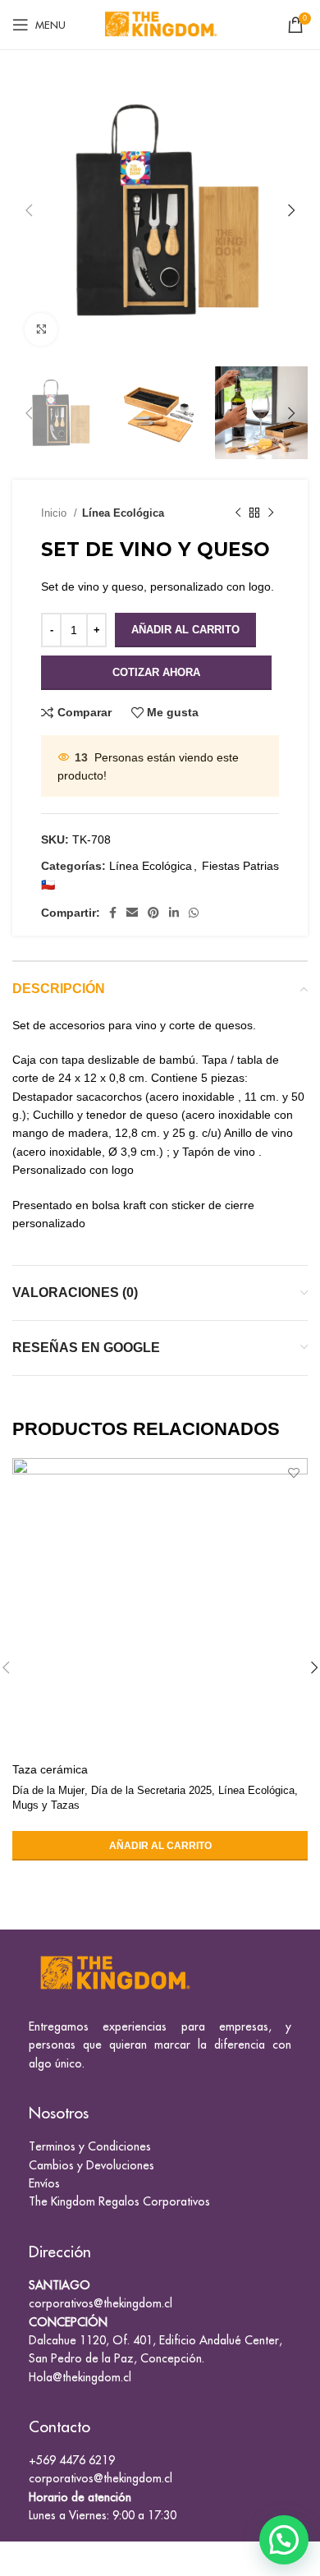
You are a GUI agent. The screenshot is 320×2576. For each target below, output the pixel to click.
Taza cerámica (50, 1769)
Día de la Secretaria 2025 (151, 1790)
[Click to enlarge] (41, 329)
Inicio (55, 513)
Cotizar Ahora (156, 672)
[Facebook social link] (113, 913)
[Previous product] (238, 513)
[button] (284, 2540)
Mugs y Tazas (46, 1805)
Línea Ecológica (123, 513)
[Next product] (271, 513)
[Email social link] (132, 913)
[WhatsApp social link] (194, 913)
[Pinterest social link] (153, 913)
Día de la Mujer (48, 1790)
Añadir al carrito (185, 630)
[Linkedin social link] (174, 913)
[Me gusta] (293, 1472)
